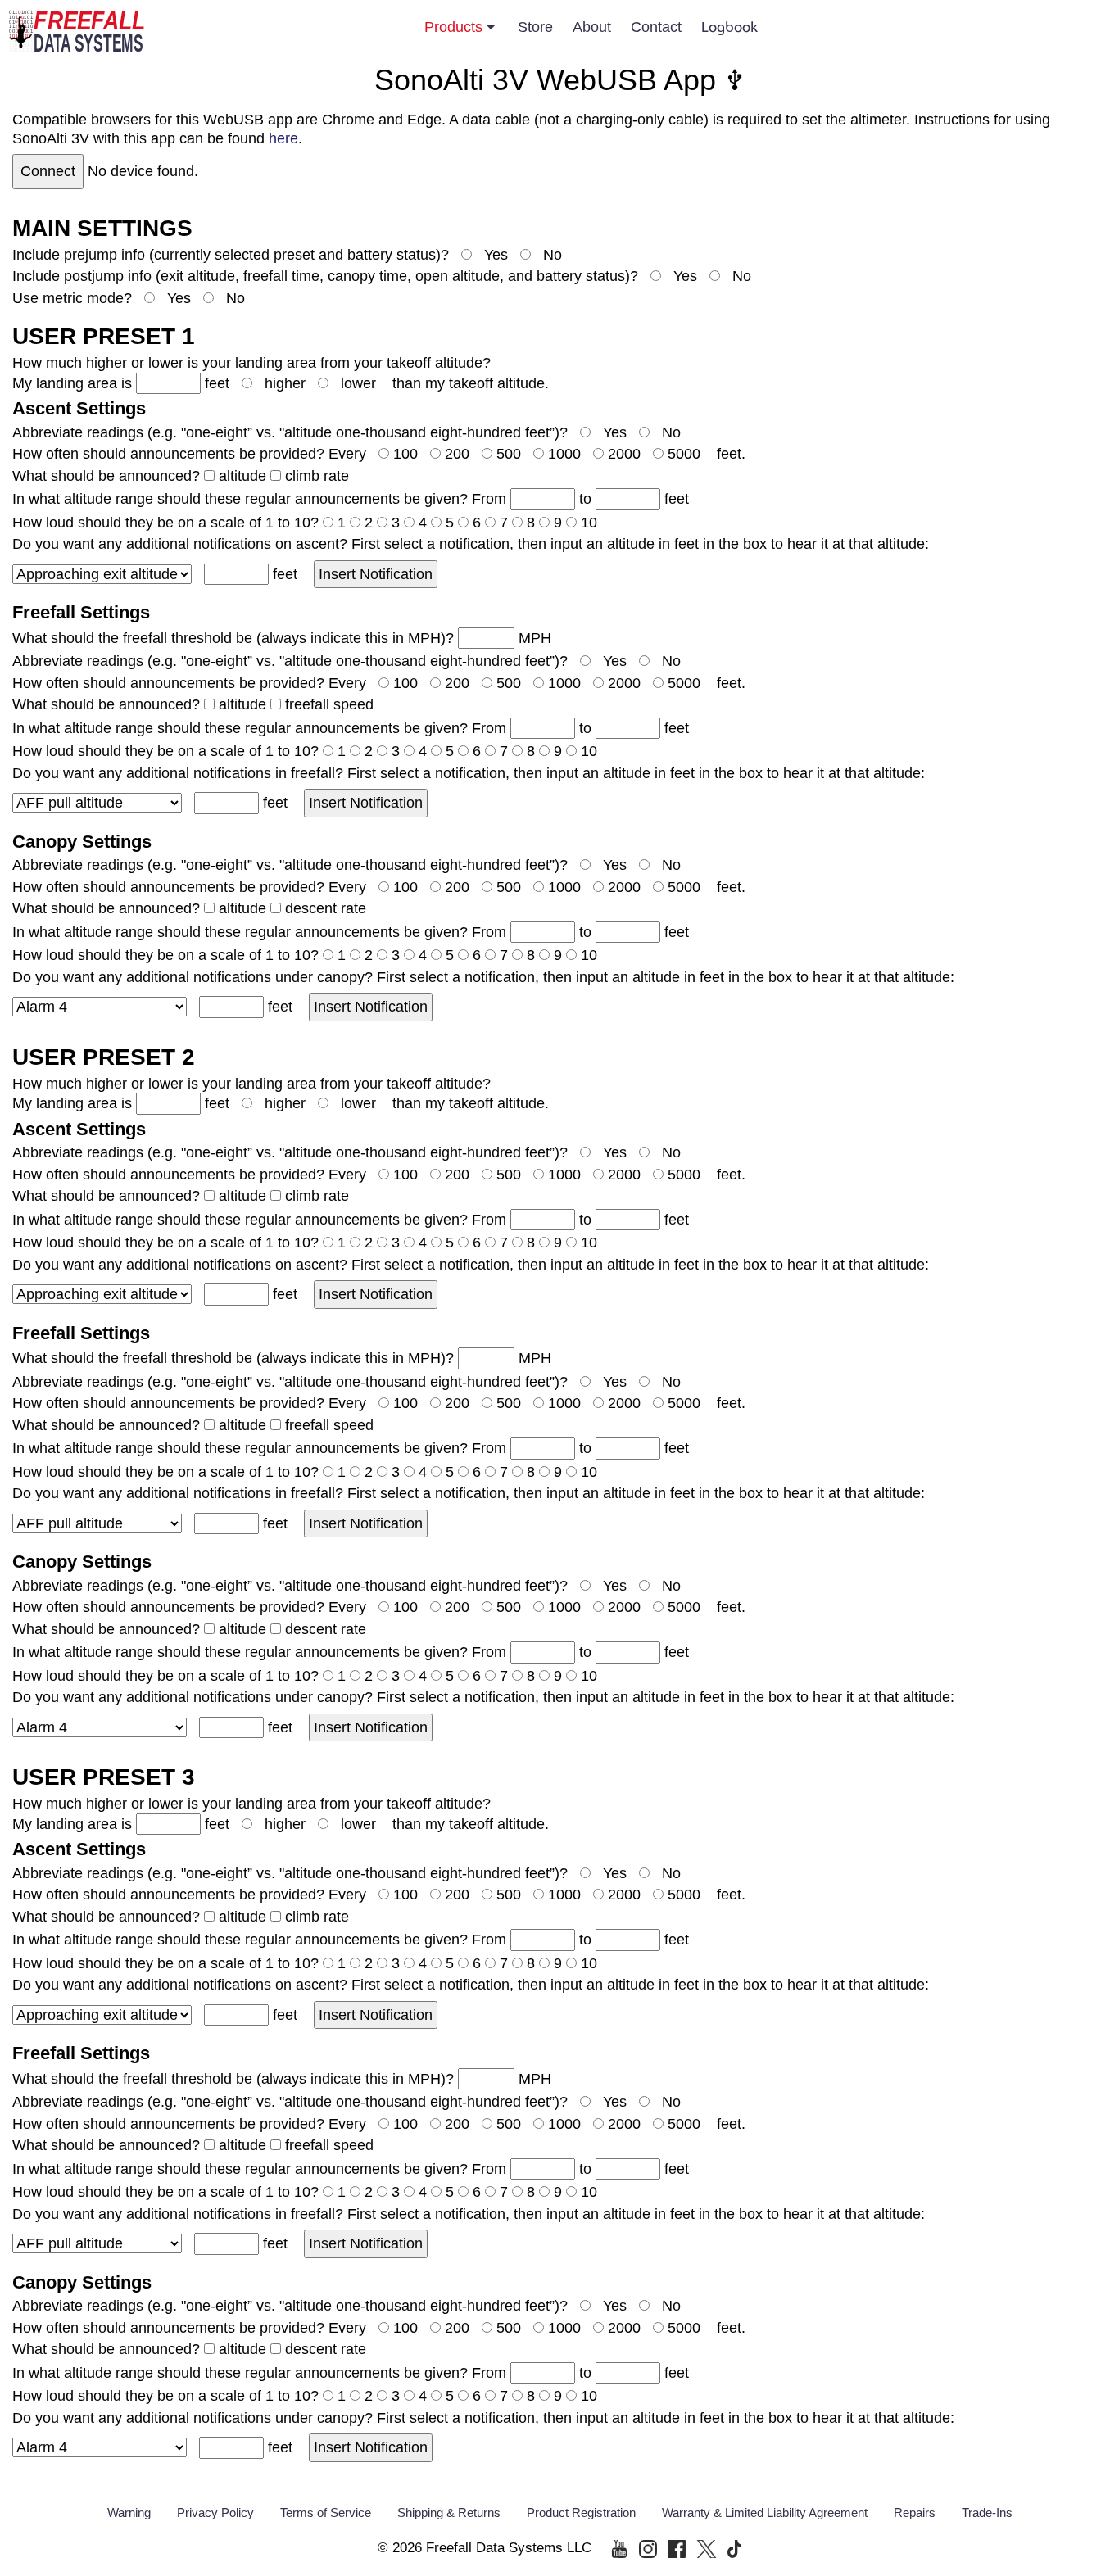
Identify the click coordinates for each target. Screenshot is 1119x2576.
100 (405, 454)
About (592, 27)
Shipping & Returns (449, 2513)
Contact (656, 27)
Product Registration (581, 2513)
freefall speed (329, 704)
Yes (496, 255)
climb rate (317, 476)
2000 (624, 454)
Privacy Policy (215, 2513)
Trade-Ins (987, 2513)
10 (589, 523)
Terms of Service (326, 2513)
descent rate (326, 908)
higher (285, 383)
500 (509, 454)
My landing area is (74, 383)
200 (457, 454)
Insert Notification (376, 574)
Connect (48, 171)
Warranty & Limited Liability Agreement (765, 2513)
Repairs (915, 2513)
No (553, 255)
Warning (129, 2513)
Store (535, 27)
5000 (684, 454)
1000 (564, 454)
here (283, 138)
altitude (242, 476)
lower (358, 383)
